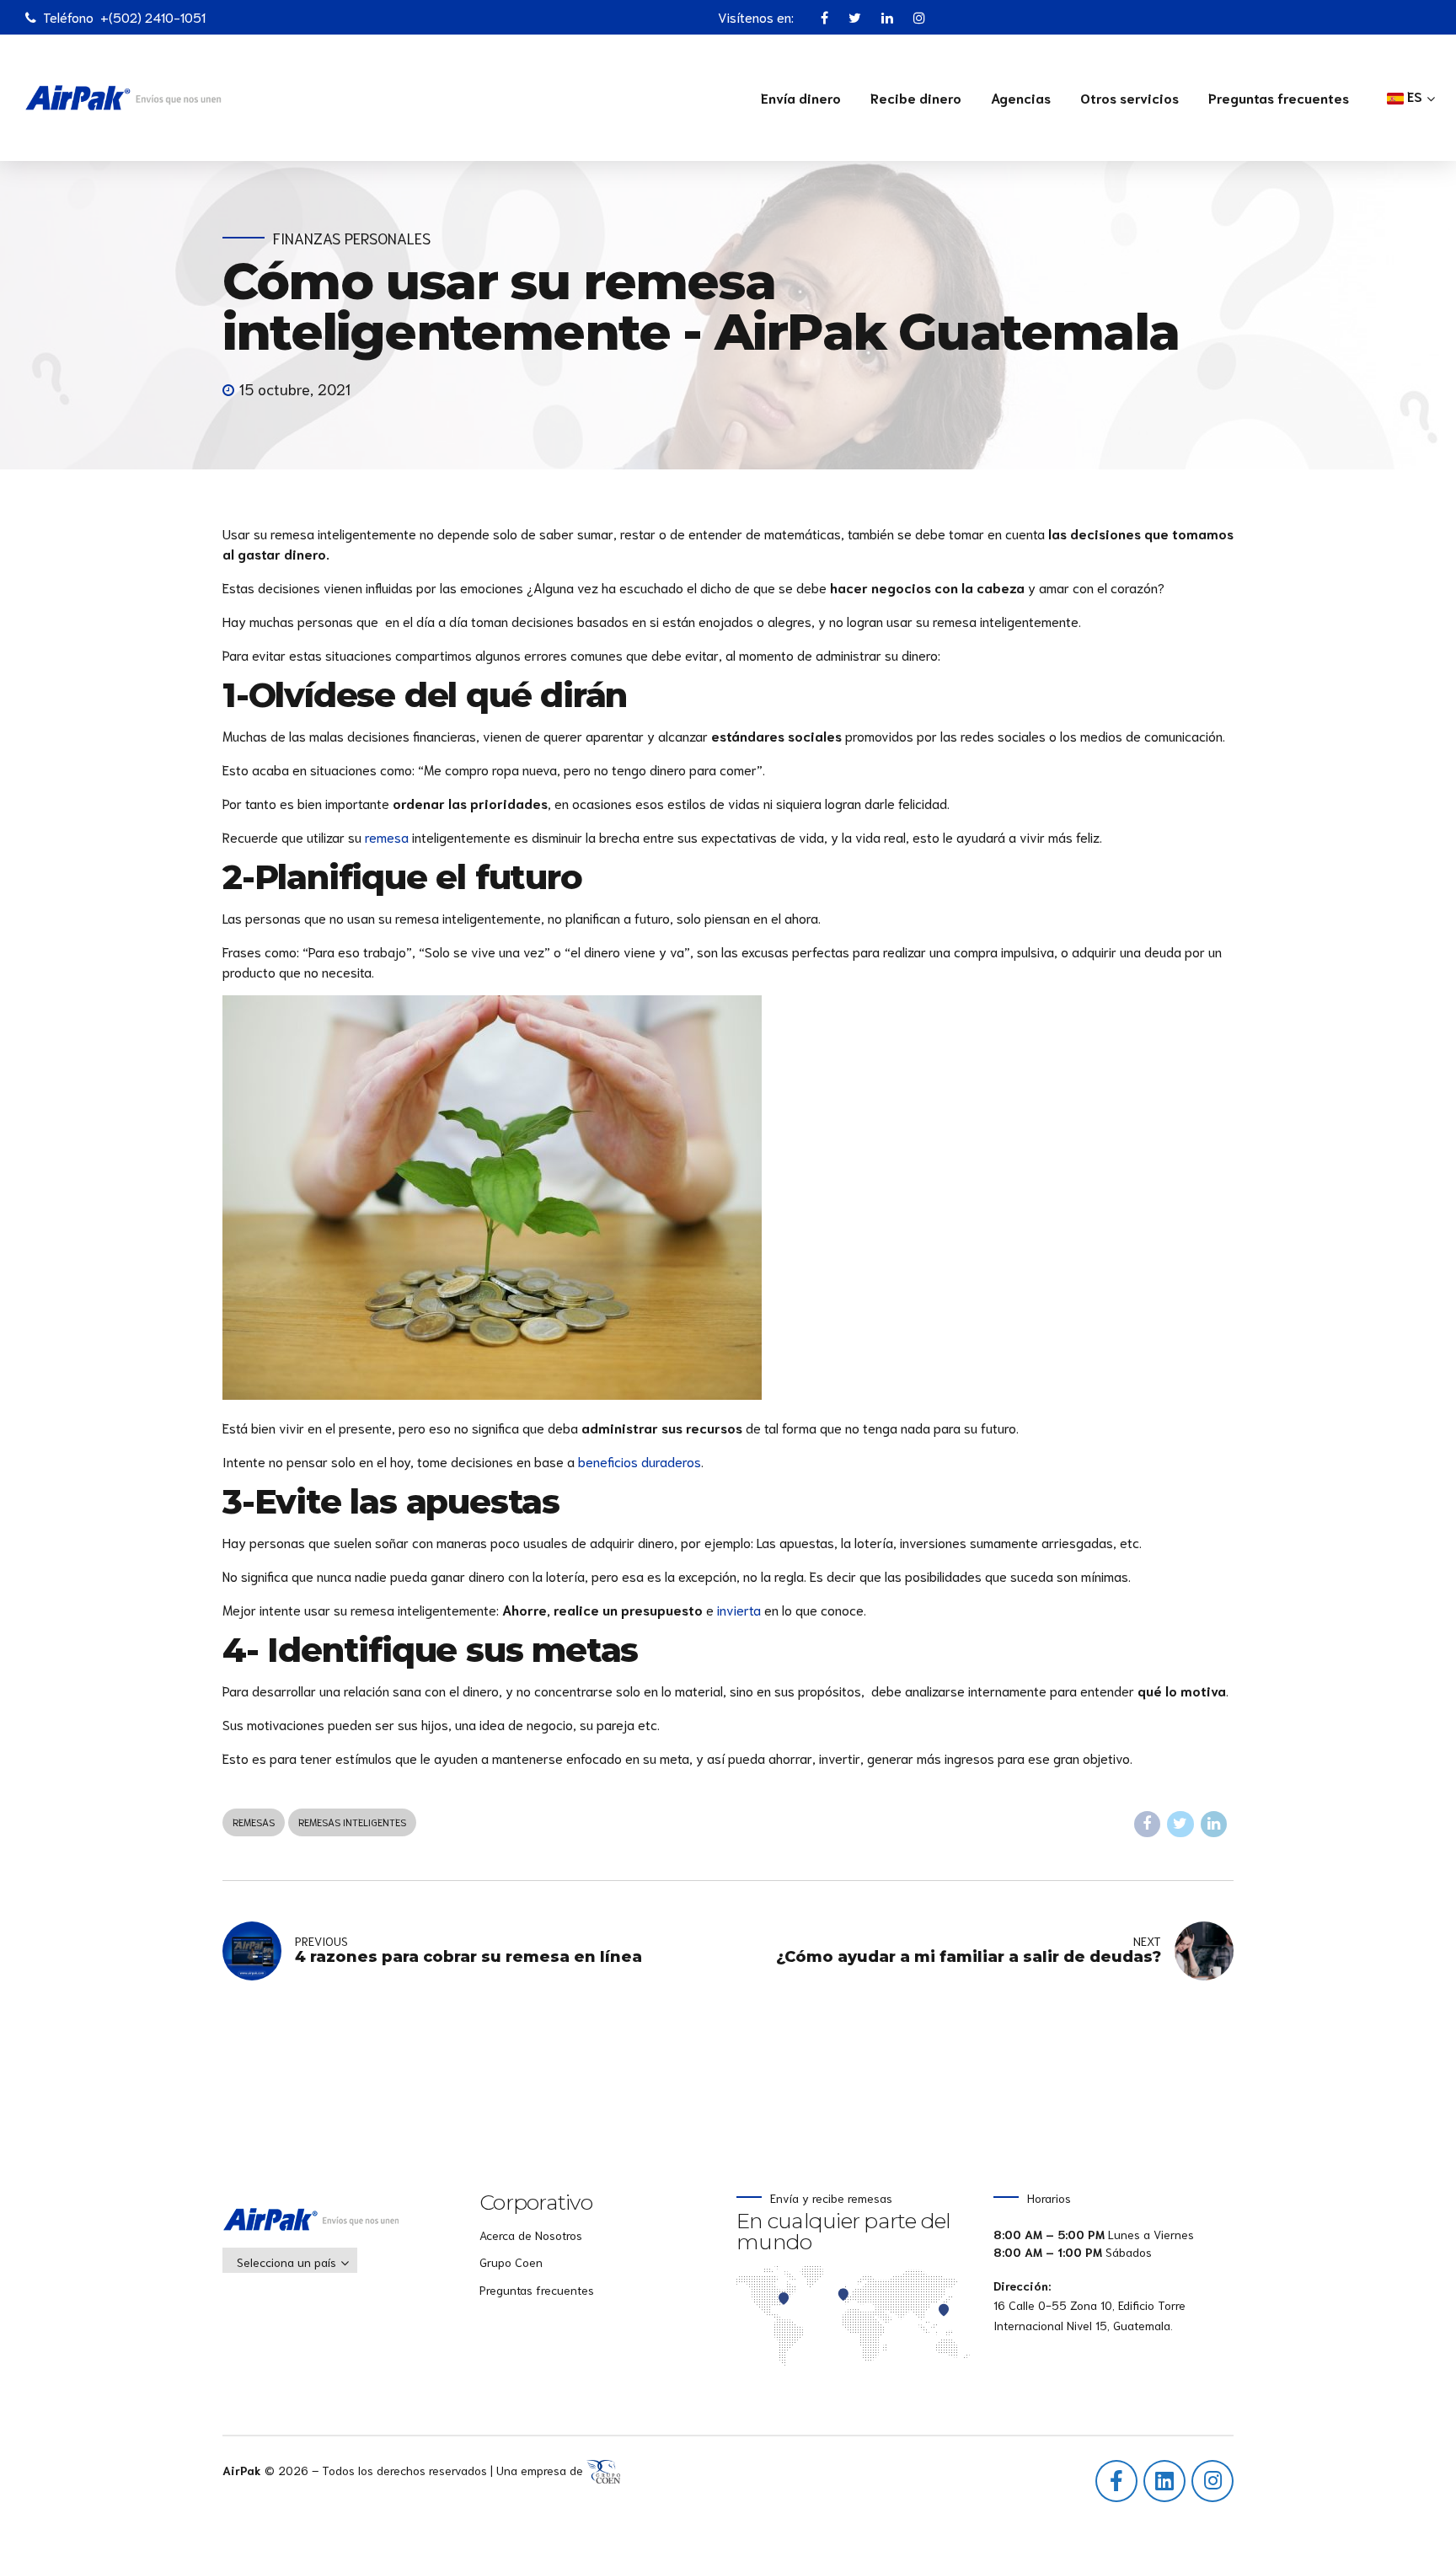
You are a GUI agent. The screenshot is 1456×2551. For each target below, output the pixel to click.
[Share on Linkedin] (1214, 1825)
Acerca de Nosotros (531, 2235)
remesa (387, 836)
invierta (739, 1609)
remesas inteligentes (352, 1822)
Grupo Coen (511, 2262)
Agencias (1021, 97)
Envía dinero (801, 97)
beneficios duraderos (640, 1461)
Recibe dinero (916, 97)
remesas (254, 1822)
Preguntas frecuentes (1279, 97)
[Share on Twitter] (1180, 1825)
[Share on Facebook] (1148, 1825)
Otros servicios (1129, 97)
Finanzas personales (352, 238)
